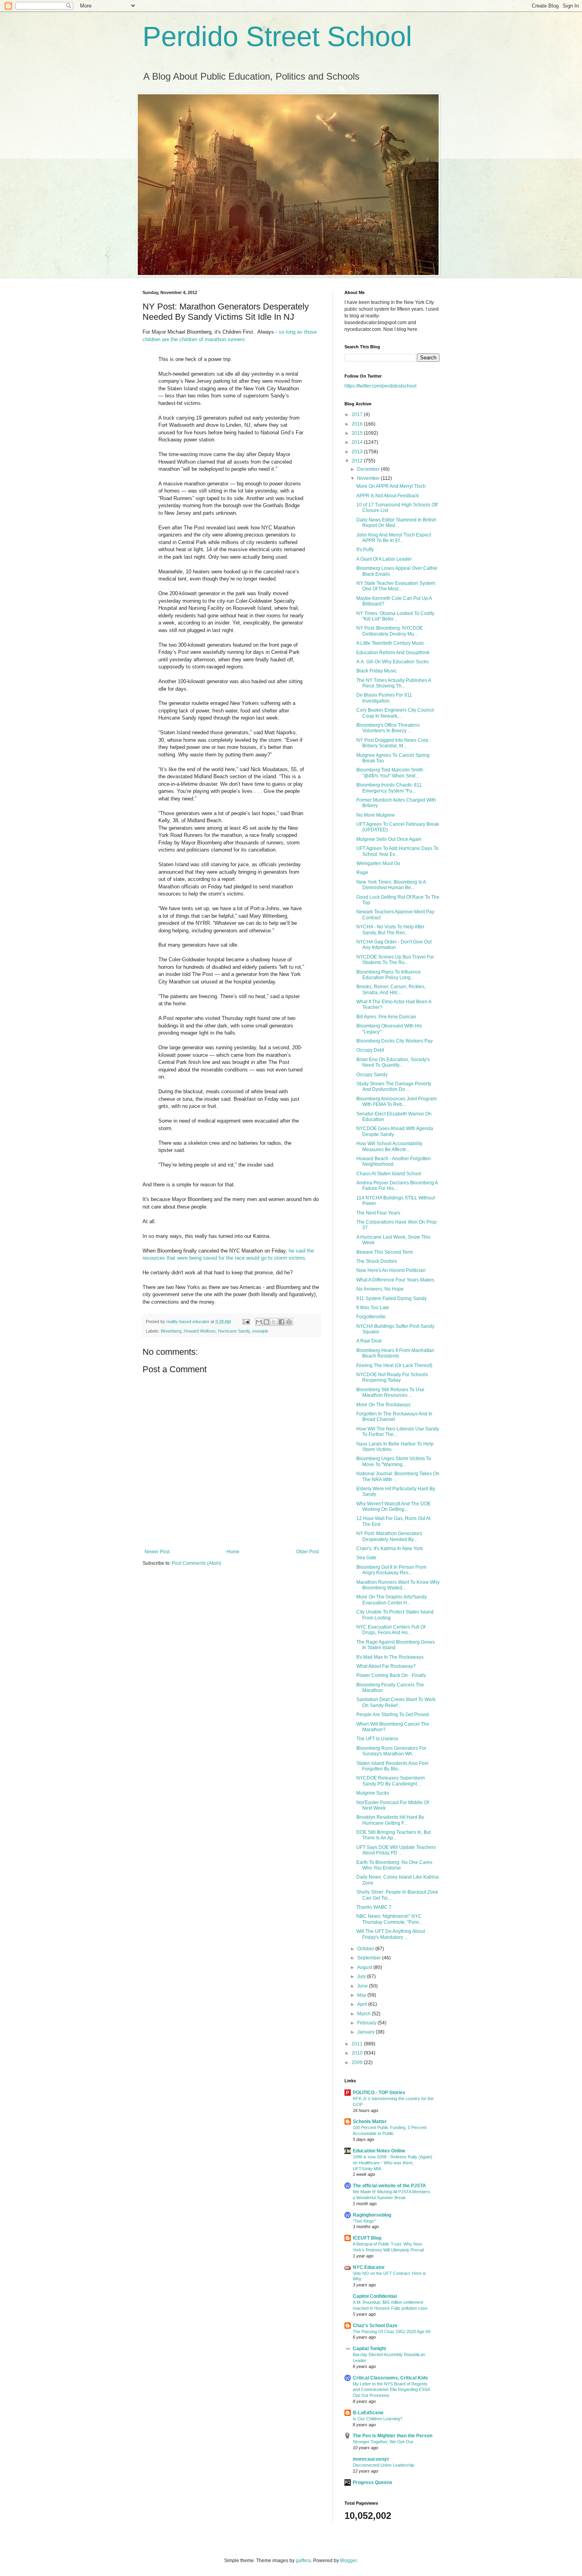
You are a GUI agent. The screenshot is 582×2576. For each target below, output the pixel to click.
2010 (358, 2053)
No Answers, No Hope (380, 1289)
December (369, 469)
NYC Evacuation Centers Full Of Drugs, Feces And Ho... (391, 1630)
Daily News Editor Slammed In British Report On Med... (396, 523)
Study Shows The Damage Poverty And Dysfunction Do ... (394, 1087)
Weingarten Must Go (378, 863)
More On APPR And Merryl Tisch (391, 486)
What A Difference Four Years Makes (395, 1280)
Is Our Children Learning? (378, 2419)
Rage (362, 873)
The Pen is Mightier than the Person (393, 2436)
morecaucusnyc (371, 2459)
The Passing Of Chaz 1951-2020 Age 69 (392, 2332)
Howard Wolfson (200, 1331)
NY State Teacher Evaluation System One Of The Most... (396, 586)
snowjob (260, 1331)
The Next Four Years (378, 1213)
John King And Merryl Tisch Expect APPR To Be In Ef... (394, 538)
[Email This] (259, 1322)
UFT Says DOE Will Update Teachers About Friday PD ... (396, 1850)
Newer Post (157, 1552)
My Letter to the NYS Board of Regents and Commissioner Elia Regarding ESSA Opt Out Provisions (391, 2390)
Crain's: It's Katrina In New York (390, 1549)
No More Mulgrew (376, 815)
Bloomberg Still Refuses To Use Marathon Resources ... (390, 1392)
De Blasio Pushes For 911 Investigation (384, 698)
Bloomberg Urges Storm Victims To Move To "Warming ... (394, 1461)
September (370, 1958)
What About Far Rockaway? (386, 1666)
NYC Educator (369, 2267)
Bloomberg (171, 1331)
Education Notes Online (379, 2151)
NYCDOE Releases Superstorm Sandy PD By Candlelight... (391, 1781)
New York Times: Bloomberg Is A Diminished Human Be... (391, 885)
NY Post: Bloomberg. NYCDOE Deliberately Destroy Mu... (390, 631)
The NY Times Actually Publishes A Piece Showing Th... (394, 683)
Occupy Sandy (372, 1075)
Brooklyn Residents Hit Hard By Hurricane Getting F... (390, 1820)
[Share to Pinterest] (289, 1322)
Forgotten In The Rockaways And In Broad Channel (394, 1417)
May (362, 1995)
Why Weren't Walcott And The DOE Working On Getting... (394, 1507)
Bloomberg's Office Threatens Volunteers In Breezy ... (388, 728)
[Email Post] (246, 1321)
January (366, 2032)
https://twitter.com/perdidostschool (380, 386)
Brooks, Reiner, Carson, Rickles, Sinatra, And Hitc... (391, 989)
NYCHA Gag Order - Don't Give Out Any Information (394, 945)
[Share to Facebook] (281, 1322)
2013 (358, 452)
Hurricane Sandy (234, 1331)
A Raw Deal (369, 1341)
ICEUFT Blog (367, 2238)
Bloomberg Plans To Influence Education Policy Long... (389, 975)
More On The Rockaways (383, 1405)
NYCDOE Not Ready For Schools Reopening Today (392, 1377)
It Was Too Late (373, 1308)
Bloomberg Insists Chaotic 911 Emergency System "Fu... (389, 788)
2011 (358, 2044)
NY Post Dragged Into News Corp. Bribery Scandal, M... (393, 743)
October (366, 1949)
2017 (358, 414)
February (367, 2023)
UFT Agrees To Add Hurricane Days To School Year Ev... (398, 851)
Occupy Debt (370, 1050)
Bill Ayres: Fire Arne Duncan (386, 1017)
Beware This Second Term (385, 1252)
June (363, 1986)
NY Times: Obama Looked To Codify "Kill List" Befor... (395, 616)
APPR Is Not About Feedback (388, 496)
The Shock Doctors (377, 1261)
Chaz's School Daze (375, 2326)
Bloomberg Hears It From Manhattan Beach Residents (395, 1353)
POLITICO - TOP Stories (379, 2093)
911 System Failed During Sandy (392, 1299)
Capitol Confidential (375, 2296)
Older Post (307, 1552)
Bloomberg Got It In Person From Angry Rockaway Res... (391, 1570)
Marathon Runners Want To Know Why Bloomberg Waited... (398, 1585)
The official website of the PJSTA (389, 2186)
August (365, 1967)
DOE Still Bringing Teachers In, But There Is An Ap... (394, 1835)
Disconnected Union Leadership (383, 2465)
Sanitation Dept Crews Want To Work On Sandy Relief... (396, 1702)
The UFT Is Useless (377, 1739)
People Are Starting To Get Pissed (393, 1715)
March (364, 2014)
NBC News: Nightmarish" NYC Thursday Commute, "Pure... (389, 1919)
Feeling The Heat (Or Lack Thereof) (394, 1365)
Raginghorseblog (372, 2215)
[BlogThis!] (266, 1322)
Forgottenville (371, 1317)
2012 (358, 461)
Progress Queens (373, 2482)
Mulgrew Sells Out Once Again (389, 839)
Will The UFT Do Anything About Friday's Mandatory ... (391, 1934)
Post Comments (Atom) (197, 1563)
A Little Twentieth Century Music (390, 643)
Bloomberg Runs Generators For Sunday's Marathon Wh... (391, 1751)
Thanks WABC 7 (374, 1907)
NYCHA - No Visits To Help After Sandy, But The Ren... (390, 930)
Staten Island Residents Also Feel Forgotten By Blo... (392, 1766)
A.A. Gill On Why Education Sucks (393, 662)
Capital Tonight (369, 2349)
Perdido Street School (277, 36)
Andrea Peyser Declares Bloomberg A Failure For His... (397, 1186)
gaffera (303, 2561)
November (369, 478)
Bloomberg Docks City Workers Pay (395, 1041)
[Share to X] (274, 1322)
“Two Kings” (364, 2221)
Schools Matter (370, 2122)
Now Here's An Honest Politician (391, 1270)
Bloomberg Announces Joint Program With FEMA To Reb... (397, 1102)
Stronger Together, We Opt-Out (383, 2442)
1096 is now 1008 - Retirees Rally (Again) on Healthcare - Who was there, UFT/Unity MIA (393, 2163)
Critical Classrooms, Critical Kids (390, 2378)
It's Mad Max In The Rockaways (390, 1657)
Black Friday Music (377, 671)
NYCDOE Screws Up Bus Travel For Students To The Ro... (395, 960)
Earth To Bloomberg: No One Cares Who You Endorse (394, 1865)
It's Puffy (365, 550)
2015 (358, 433)
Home (233, 1552)
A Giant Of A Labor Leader (384, 559)
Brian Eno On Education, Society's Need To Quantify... (393, 1062)
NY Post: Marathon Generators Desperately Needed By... (389, 1536)
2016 (358, 424)
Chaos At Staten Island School (389, 1174)
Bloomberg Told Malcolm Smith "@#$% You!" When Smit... (390, 773)
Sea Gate (366, 1558)
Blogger (348, 2561)
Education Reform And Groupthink (393, 653)
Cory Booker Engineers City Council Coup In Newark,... (395, 713)
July (362, 1976)
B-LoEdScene (368, 2413)
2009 (358, 2062)
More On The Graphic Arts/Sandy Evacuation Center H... (392, 1600)
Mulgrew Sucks (373, 1793)
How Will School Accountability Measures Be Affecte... (389, 1146)
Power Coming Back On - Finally (391, 1675)
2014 (358, 442)
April (363, 2004)
